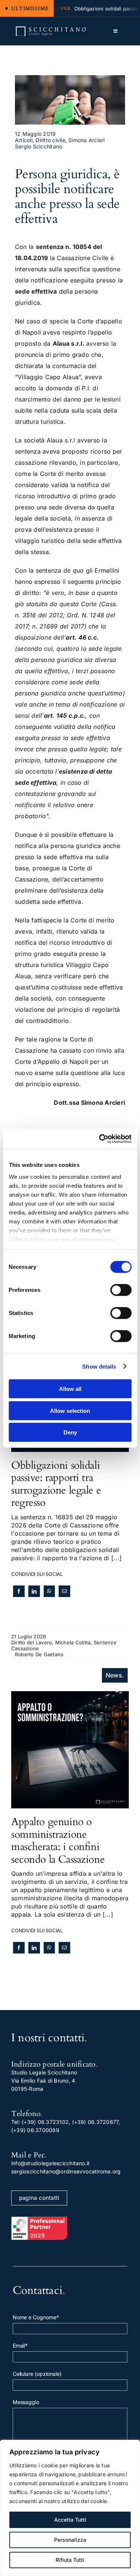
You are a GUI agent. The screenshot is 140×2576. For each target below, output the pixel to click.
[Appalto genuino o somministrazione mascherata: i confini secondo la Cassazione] (70, 1695)
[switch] (121, 1290)
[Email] (64, 1591)
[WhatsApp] (49, 1591)
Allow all (70, 1389)
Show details (99, 1366)
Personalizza (70, 2540)
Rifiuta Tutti (70, 2560)
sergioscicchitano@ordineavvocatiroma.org (66, 2171)
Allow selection (70, 1410)
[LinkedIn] (34, 1591)
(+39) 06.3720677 (95, 2122)
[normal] (51, 29)
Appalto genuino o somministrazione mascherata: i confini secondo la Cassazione (58, 1841)
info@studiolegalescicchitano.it (50, 2163)
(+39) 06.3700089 (35, 2130)
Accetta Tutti (70, 2520)
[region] (70, 2508)
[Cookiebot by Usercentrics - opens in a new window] (100, 1139)
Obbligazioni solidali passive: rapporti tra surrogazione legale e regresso (56, 1484)
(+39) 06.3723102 (45, 2122)
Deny (70, 1432)
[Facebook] (19, 1591)
